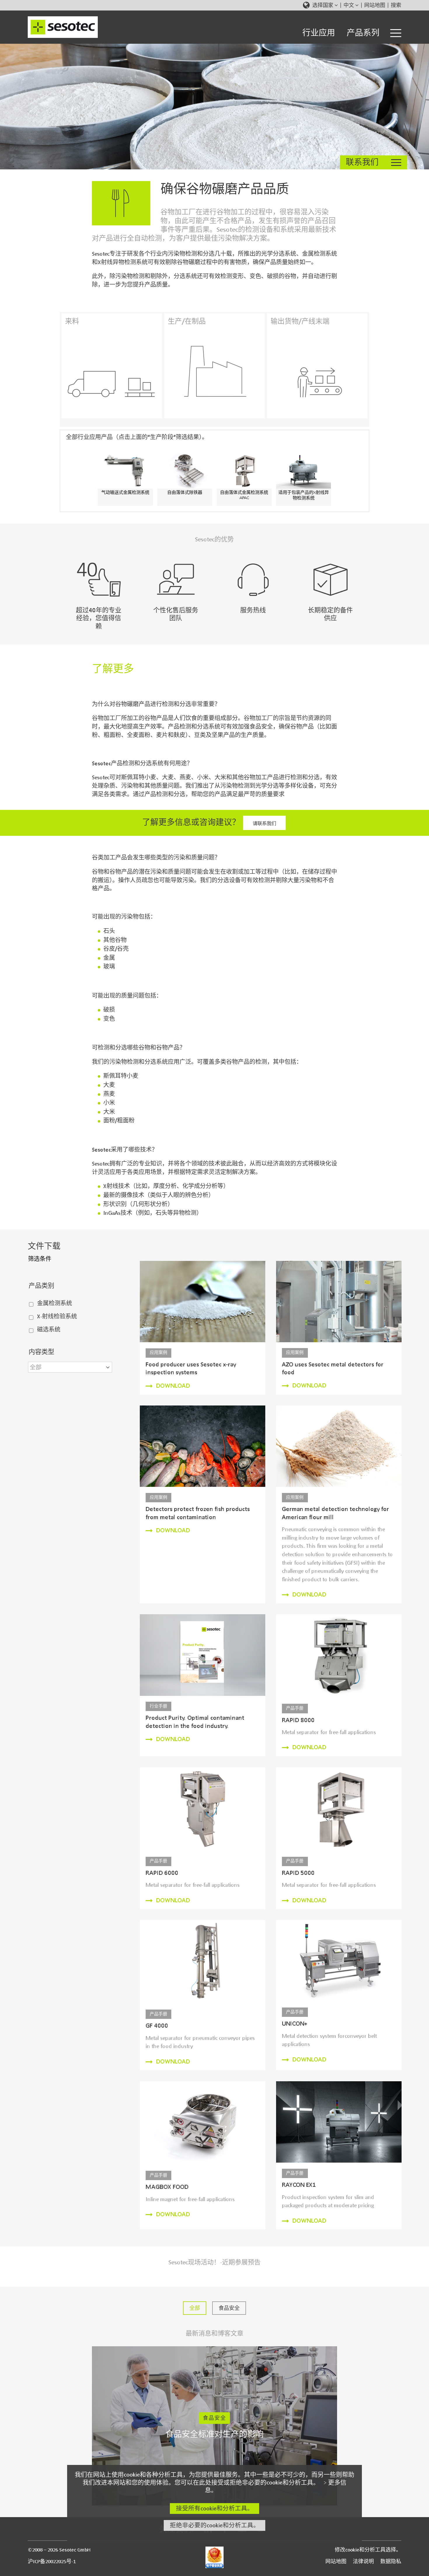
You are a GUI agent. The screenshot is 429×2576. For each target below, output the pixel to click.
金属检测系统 (55, 1303)
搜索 (396, 5)
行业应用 (319, 33)
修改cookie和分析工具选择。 (368, 2550)
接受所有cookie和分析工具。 (215, 2508)
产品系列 (363, 33)
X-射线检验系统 (57, 1316)
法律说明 (363, 2561)
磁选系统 (49, 1330)
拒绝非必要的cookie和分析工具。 (215, 2525)
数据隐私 (391, 2561)
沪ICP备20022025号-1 (52, 2561)
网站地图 (375, 5)
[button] (70, 1367)
